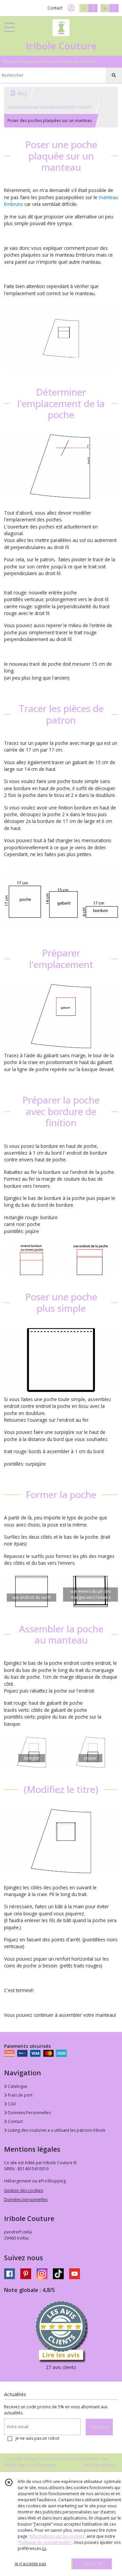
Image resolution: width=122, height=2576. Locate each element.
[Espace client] (71, 8)
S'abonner (99, 2427)
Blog (22, 93)
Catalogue (17, 2086)
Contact (55, 8)
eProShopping (42, 2465)
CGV (11, 2104)
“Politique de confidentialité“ (45, 2542)
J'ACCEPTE (92, 2564)
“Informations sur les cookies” (57, 2536)
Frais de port (20, 2095)
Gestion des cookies (24, 2190)
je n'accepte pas (30, 2564)
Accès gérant (101, 2465)
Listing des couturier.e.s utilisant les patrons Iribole (56, 2130)
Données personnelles (26, 2200)
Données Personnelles (29, 2113)
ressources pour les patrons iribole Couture (50, 107)
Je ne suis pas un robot (37, 2438)
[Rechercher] (114, 75)
